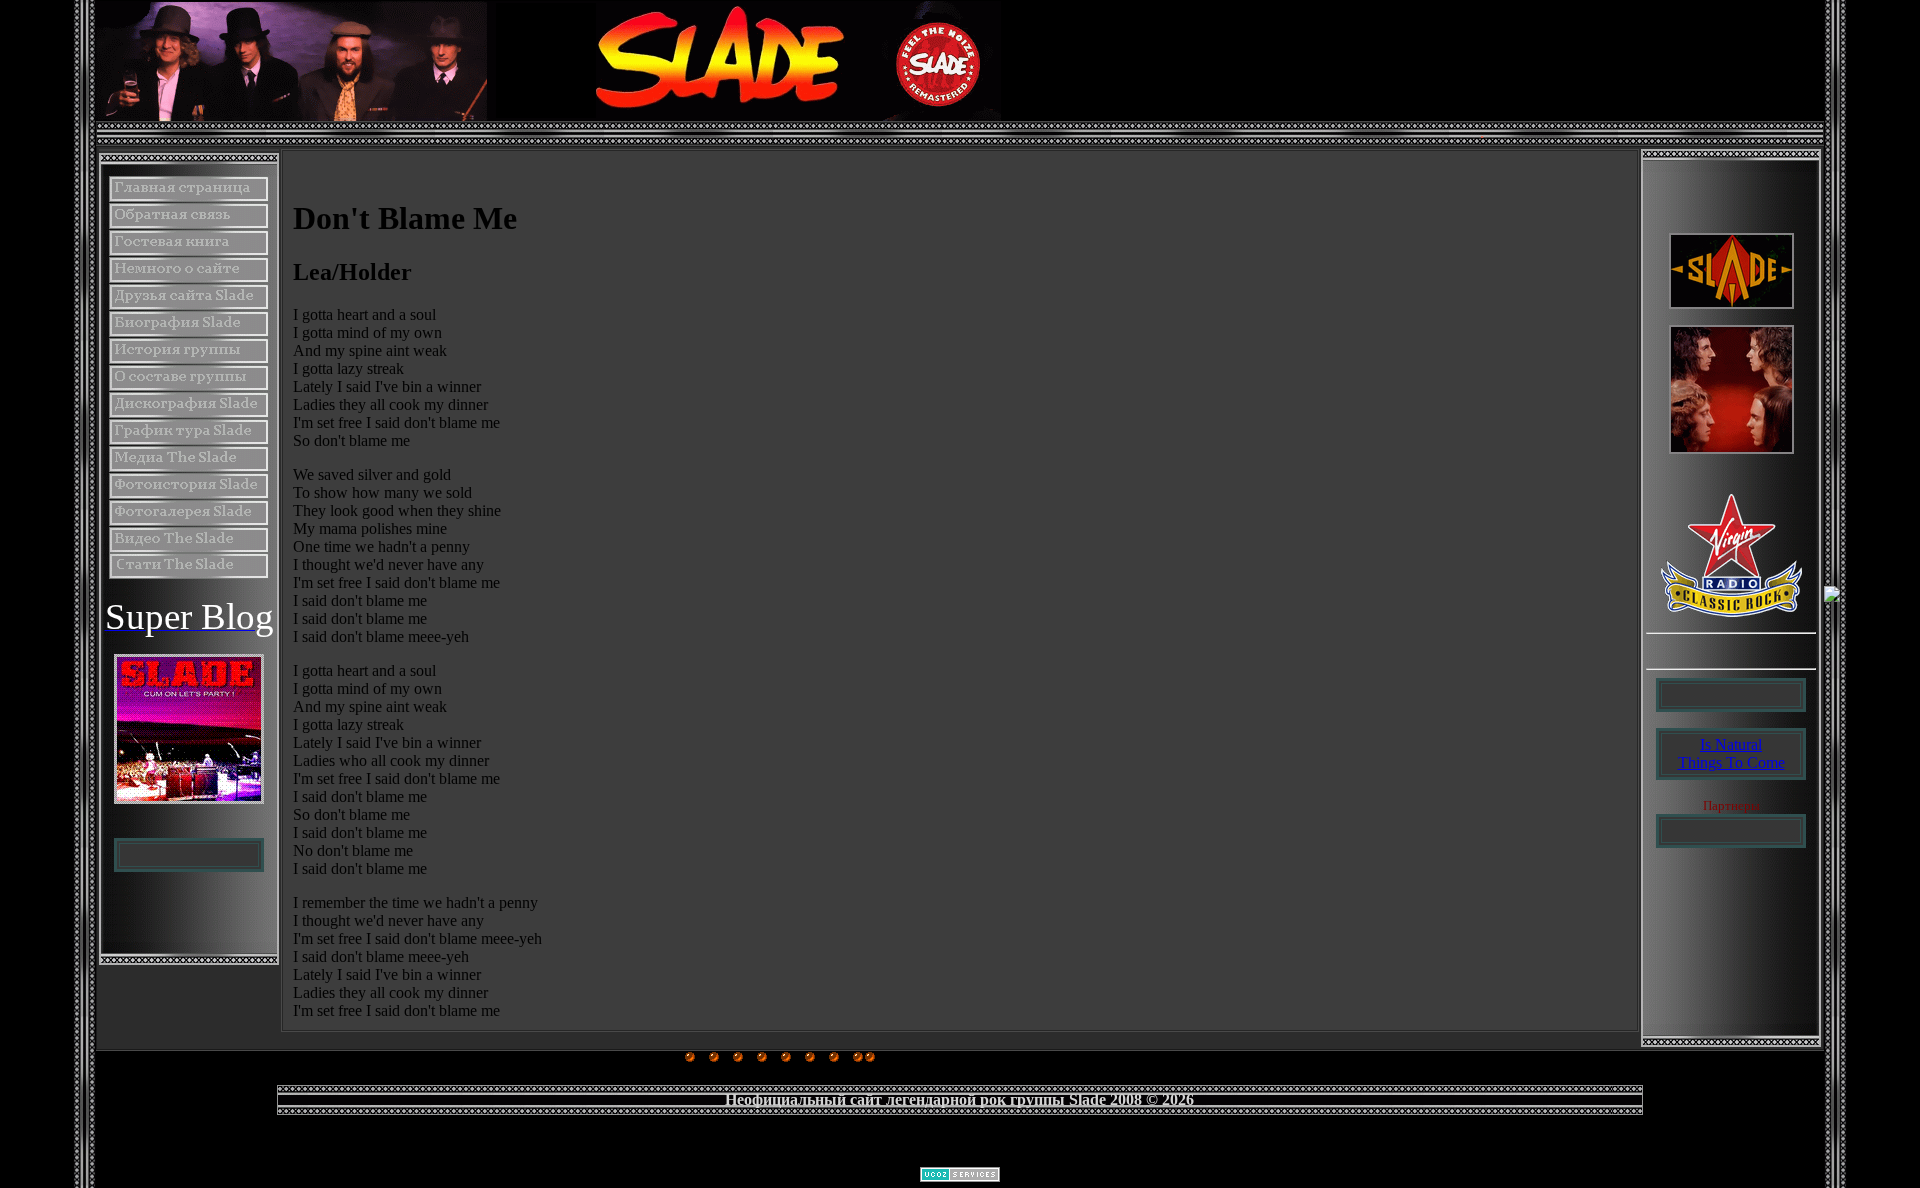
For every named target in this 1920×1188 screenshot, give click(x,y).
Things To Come (1731, 762)
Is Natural (1731, 744)
